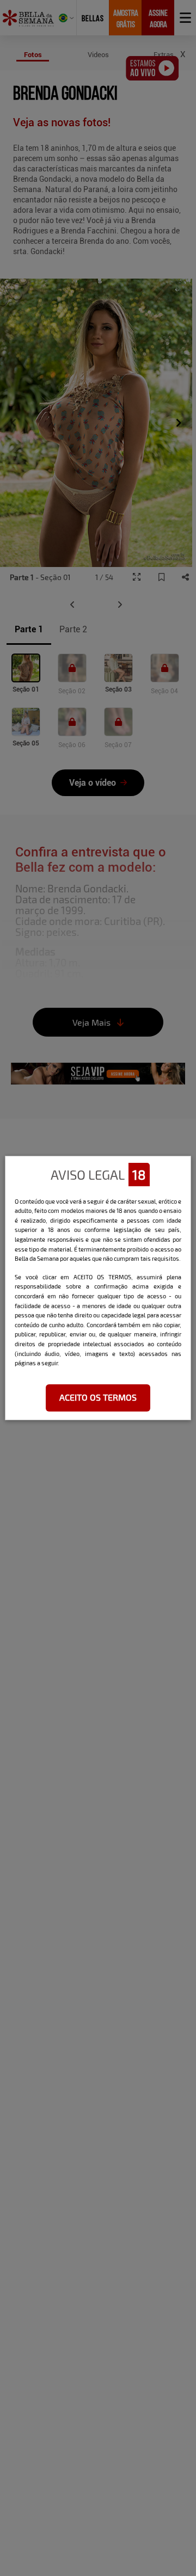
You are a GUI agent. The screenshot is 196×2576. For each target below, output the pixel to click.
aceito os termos (98, 1397)
